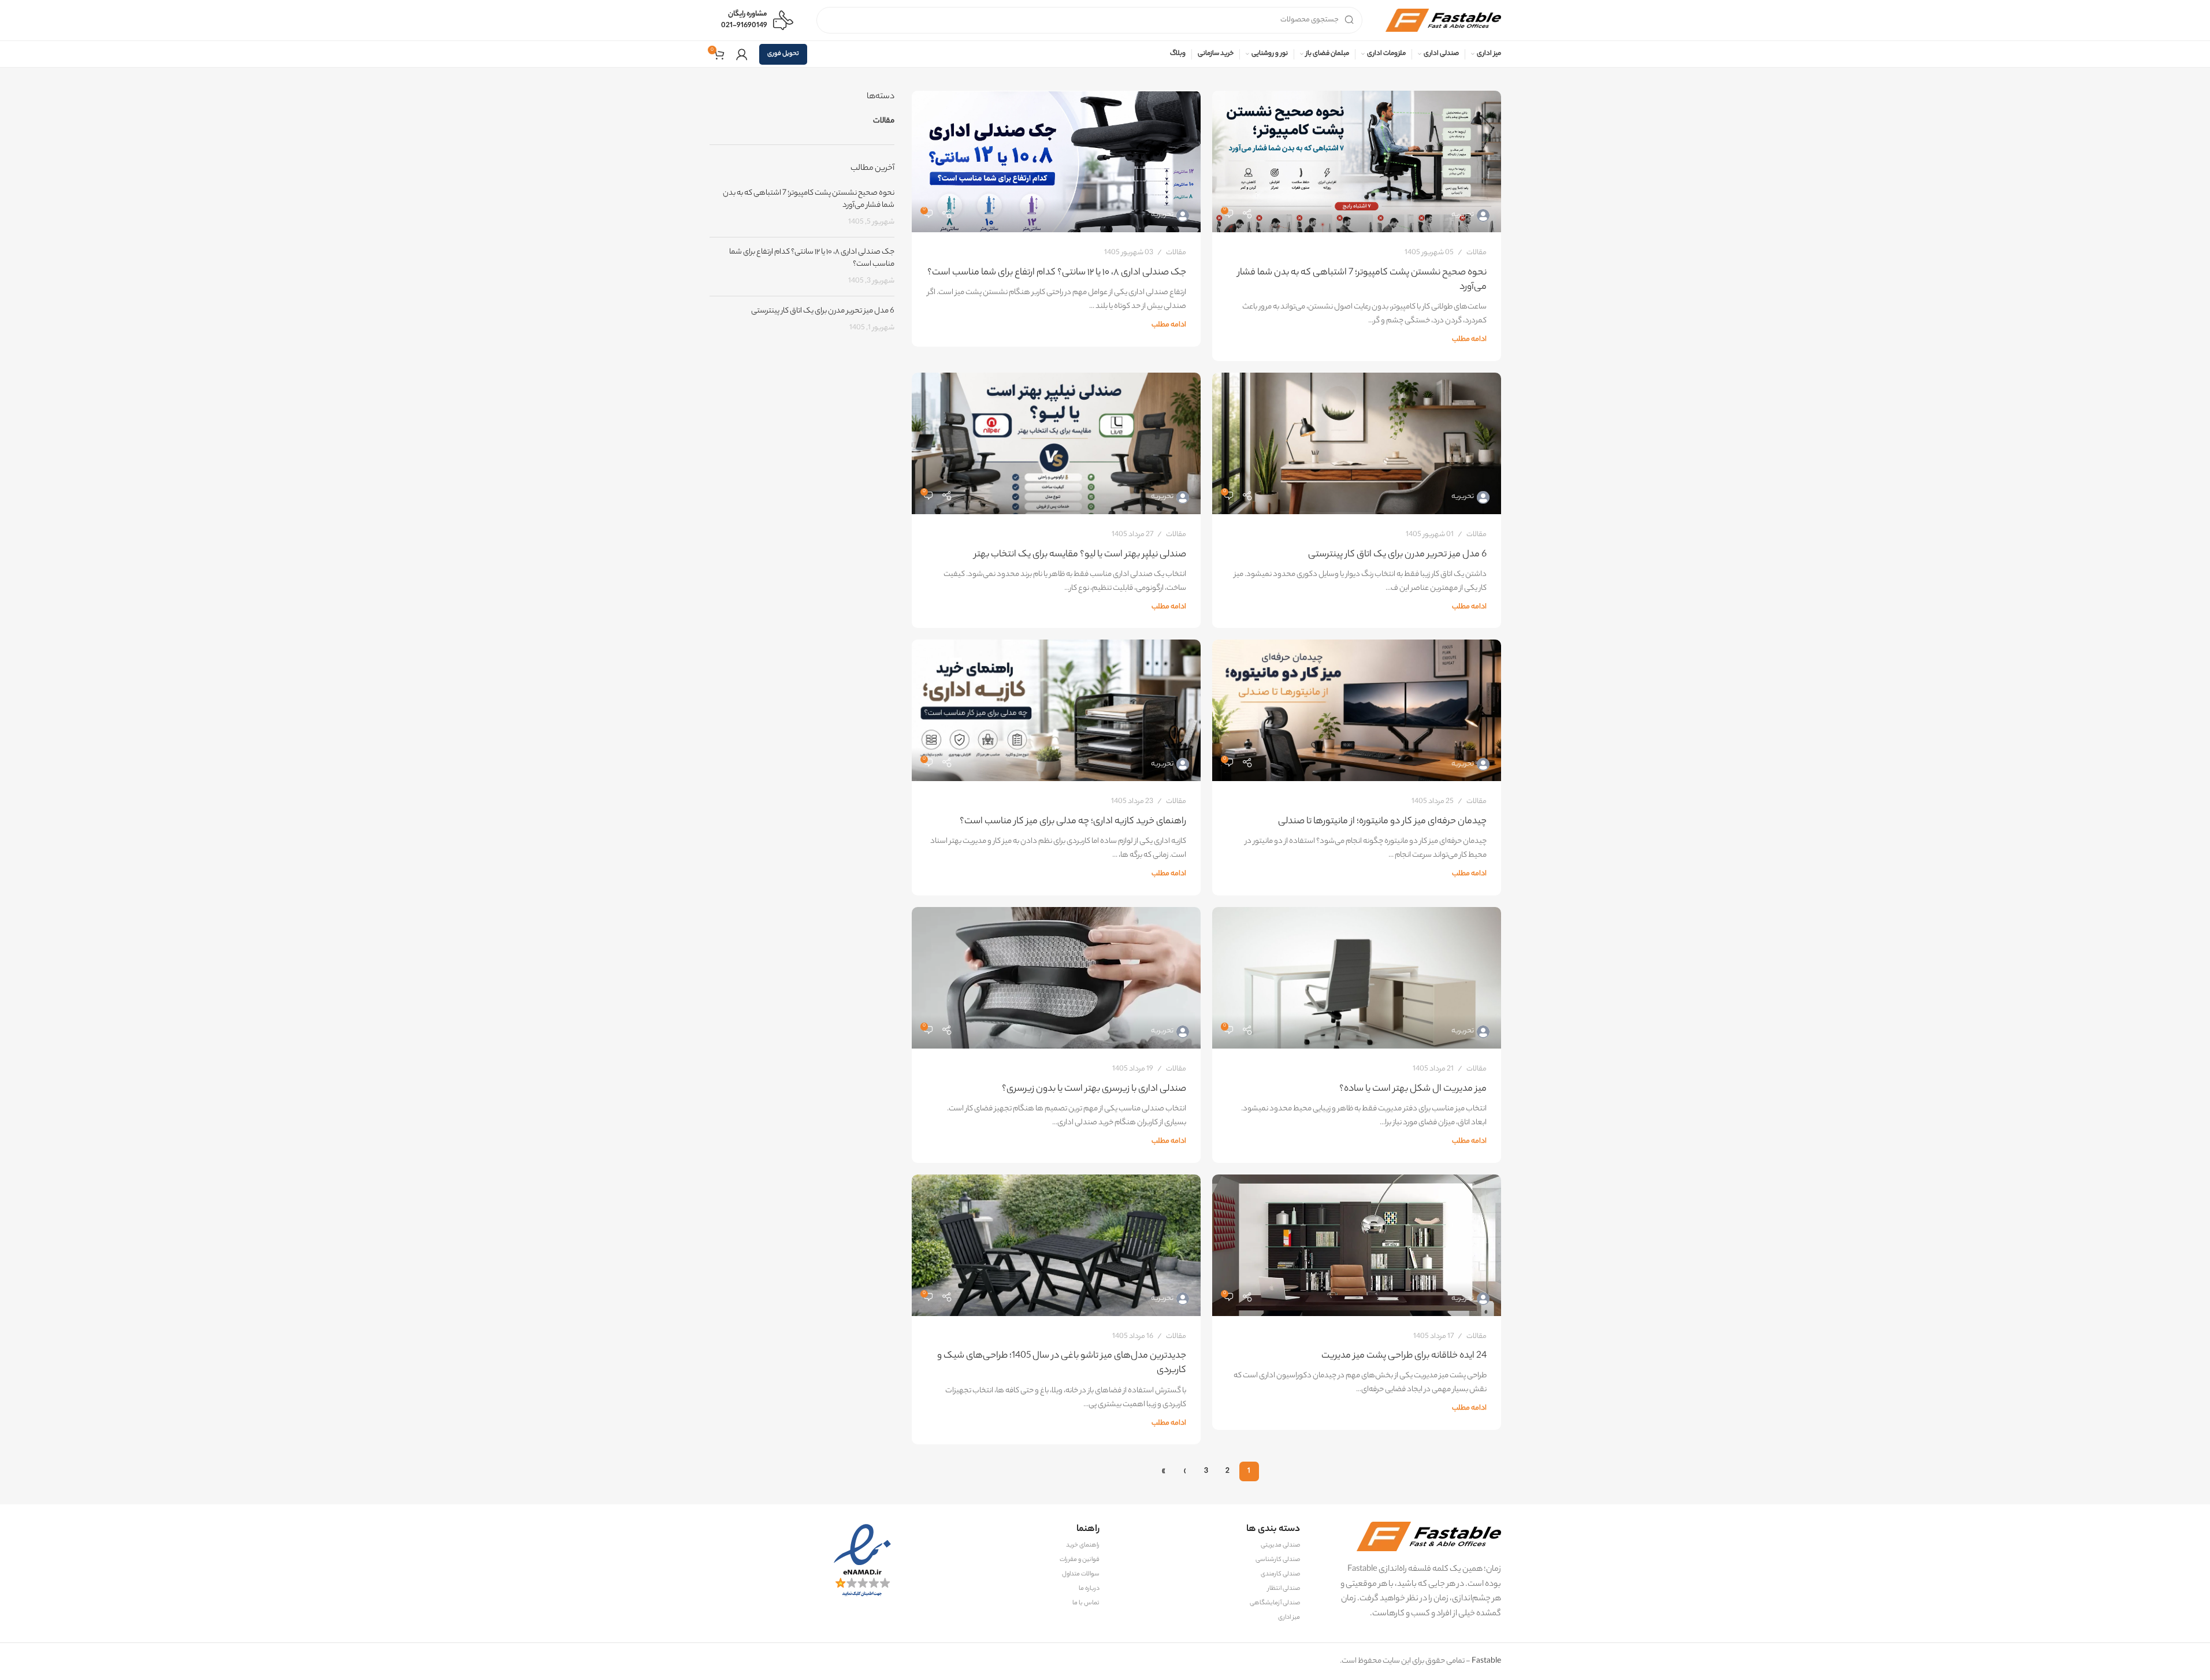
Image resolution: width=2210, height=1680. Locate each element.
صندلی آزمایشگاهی (1275, 1603)
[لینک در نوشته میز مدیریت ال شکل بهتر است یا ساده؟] (1357, 978)
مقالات (1477, 253)
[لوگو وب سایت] (1443, 20)
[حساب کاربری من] (742, 54)
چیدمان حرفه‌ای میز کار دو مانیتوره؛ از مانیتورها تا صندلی (1382, 822)
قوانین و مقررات (1080, 1560)
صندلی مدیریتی (1280, 1545)
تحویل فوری (783, 54)
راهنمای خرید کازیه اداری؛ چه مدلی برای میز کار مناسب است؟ (1073, 822)
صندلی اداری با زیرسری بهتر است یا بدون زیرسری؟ (1094, 1089)
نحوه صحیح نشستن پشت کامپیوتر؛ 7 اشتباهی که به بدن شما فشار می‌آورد (1362, 280)
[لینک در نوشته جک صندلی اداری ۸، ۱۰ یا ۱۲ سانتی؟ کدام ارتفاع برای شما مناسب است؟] (1056, 161)
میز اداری (1289, 1618)
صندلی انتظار (1284, 1589)
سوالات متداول (1081, 1574)
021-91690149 (744, 26)
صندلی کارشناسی (1278, 1560)
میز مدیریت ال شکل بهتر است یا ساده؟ (1413, 1089)
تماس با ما (1086, 1603)
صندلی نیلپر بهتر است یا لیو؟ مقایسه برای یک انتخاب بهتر (1080, 555)
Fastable (1486, 1661)
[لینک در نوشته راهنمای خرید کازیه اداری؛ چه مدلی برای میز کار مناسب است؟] (1056, 710)
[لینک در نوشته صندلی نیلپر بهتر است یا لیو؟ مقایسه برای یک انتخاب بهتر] (1056, 443)
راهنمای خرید (1083, 1545)
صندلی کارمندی (1280, 1574)
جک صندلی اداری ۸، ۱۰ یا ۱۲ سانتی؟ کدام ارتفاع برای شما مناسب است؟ (1057, 273)
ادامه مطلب (1469, 340)
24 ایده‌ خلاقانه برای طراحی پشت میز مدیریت (1404, 1356)
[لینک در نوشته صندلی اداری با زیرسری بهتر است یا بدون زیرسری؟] (1056, 978)
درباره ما (1089, 1589)
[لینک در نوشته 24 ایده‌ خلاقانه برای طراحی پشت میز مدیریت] (1357, 1245)
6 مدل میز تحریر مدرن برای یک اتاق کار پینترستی (1397, 555)
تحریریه (1463, 215)
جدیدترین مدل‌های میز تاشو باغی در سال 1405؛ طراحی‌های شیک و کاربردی (1062, 1363)
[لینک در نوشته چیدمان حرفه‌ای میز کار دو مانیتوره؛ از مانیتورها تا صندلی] (1357, 710)
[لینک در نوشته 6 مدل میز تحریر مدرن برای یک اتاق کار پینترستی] (1357, 443)
